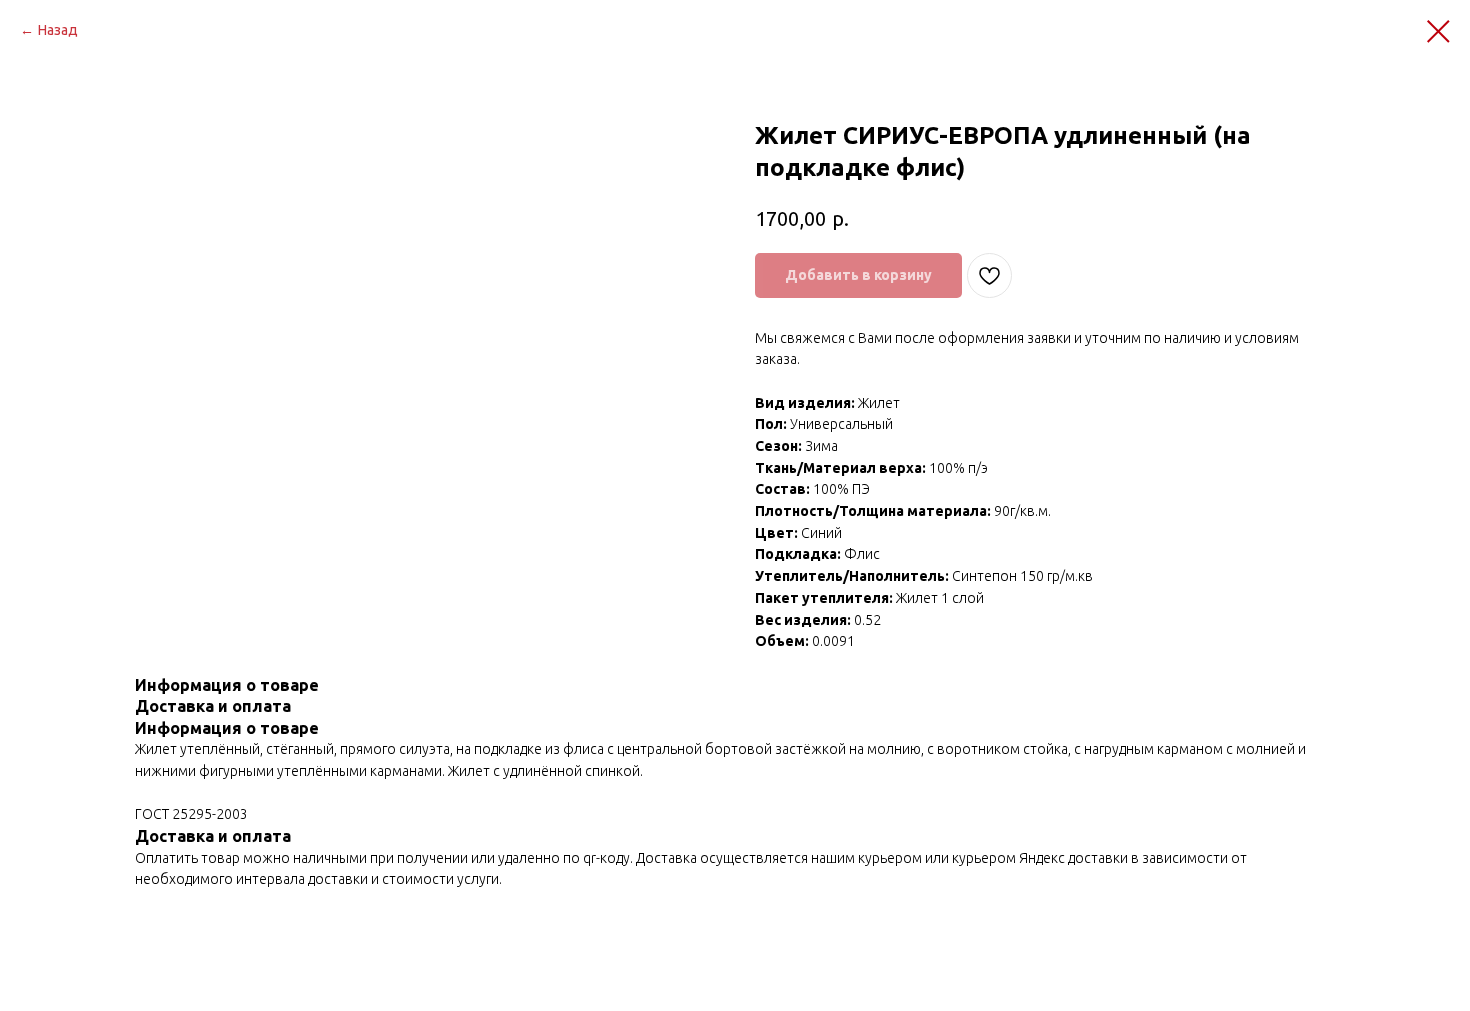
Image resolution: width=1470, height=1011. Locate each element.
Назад (58, 30)
